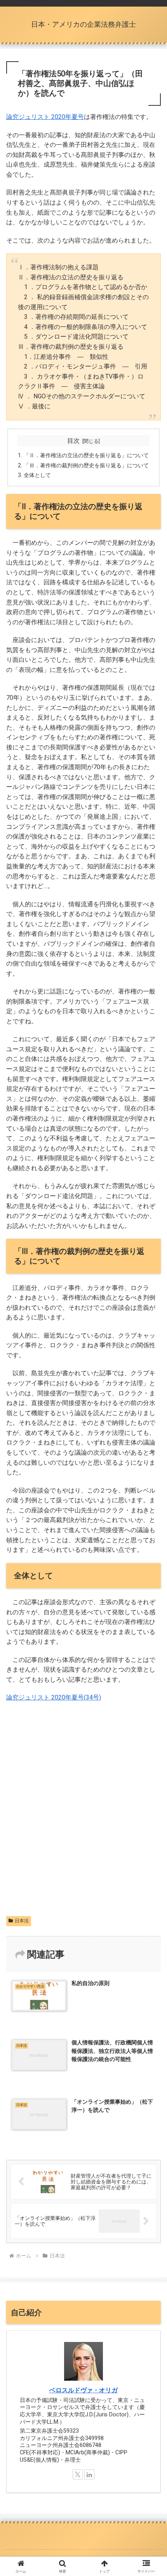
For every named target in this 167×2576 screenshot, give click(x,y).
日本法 (22, 1921)
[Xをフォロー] (78, 2474)
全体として (37, 475)
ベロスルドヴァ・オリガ (83, 2390)
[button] (151, 1574)
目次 (73, 441)
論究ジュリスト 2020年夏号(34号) (54, 1697)
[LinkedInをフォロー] (89, 2474)
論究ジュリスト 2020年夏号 (45, 117)
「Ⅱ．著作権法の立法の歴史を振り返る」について (86, 455)
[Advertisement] (83, 1824)
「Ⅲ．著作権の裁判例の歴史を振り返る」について (86, 466)
